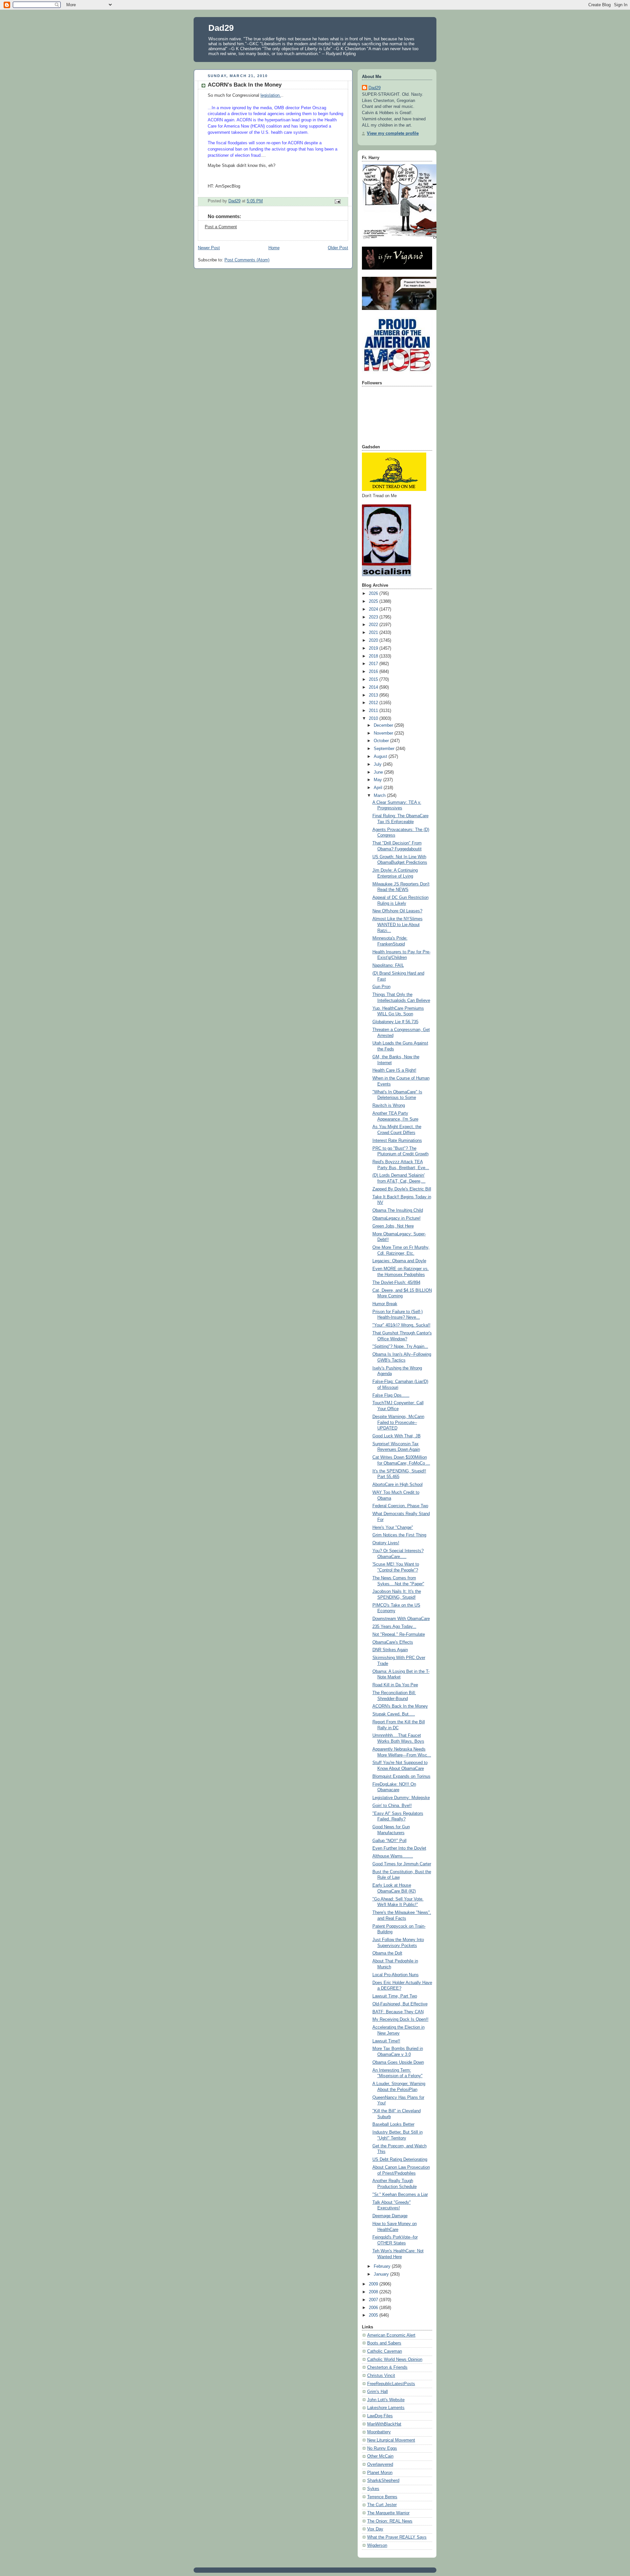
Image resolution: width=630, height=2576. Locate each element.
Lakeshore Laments (386, 2408)
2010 (374, 719)
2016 (374, 672)
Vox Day (375, 2529)
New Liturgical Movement (391, 2440)
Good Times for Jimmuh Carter (402, 1864)
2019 (374, 648)
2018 (374, 656)
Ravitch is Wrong (389, 1105)
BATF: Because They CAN (398, 2012)
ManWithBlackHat (384, 2424)
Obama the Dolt (387, 1953)
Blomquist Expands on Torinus (401, 1776)
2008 (374, 2292)
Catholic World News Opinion (395, 2360)
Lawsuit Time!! (386, 2041)
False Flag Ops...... (391, 1395)
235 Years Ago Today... (394, 1627)
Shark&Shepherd (383, 2481)
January (382, 2274)
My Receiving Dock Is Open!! (400, 2019)
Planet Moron (380, 2473)
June (379, 772)
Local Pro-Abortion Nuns (396, 1975)
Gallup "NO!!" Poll (389, 1841)
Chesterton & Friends (387, 2367)
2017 (374, 664)
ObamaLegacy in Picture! (397, 1218)
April (379, 788)
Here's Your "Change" (393, 1528)
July (378, 764)
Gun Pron (381, 987)
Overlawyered (380, 2464)
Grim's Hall (378, 2392)
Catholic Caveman (385, 2351)
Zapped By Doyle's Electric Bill (402, 1189)
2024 (374, 609)
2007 (374, 2300)
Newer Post (209, 248)
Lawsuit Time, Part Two (395, 1996)
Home (274, 248)
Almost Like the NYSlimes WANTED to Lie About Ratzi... (398, 925)
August (381, 757)
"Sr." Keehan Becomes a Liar (400, 2195)
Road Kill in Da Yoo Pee (395, 1685)
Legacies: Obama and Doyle (399, 1261)
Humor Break (385, 1304)
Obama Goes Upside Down (398, 2062)
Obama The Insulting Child (398, 1210)
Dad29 (221, 28)
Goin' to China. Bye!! (392, 1806)
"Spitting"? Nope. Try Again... (400, 1347)
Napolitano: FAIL (388, 965)
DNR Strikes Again (390, 1650)
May (378, 780)
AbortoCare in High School (398, 1485)
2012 (374, 703)
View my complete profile (393, 133)
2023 (374, 617)
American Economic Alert (391, 2335)
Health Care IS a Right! (394, 1070)
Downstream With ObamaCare (401, 1619)
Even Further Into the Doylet (399, 1848)
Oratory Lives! (386, 1543)
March (380, 796)
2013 (374, 695)
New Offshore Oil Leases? (397, 911)
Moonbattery (379, 2432)
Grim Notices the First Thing (399, 1535)
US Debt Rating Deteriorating (400, 2160)
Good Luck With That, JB (397, 1436)
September (385, 749)
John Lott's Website (386, 2400)
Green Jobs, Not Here (393, 1226)
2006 (374, 2308)
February (383, 2266)
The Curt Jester (382, 2505)
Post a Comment (221, 227)
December (384, 725)
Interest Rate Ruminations (397, 1141)
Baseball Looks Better (393, 2124)
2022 (374, 625)
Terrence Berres (382, 2497)
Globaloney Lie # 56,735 (395, 1022)
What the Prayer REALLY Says (397, 2537)
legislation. (271, 95)
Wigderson (377, 2546)
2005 (374, 2315)
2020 (374, 640)
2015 (374, 679)
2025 (374, 601)
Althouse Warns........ (393, 1856)
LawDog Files (380, 2416)
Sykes (373, 2489)
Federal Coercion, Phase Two (400, 1506)
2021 (374, 633)
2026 (374, 594)
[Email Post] (337, 201)
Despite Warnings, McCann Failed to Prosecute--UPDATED (398, 1422)
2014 (374, 687)
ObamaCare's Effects (393, 1642)
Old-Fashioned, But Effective (400, 2004)
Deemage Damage (390, 2216)
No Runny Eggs (382, 2448)
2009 (374, 2284)
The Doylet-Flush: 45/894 (396, 1283)
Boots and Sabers (384, 2343)
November (384, 733)
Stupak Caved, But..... (394, 1714)
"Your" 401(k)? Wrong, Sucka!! (401, 1325)
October (382, 741)
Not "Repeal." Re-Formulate (399, 1634)
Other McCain (380, 2456)
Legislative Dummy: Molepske (401, 1798)
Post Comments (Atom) (247, 260)
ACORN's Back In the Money (400, 1706)
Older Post (338, 248)
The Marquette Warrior (388, 2513)
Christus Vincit (381, 2376)
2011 (374, 711)
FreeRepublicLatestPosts (391, 2384)
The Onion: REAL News (390, 2521)
